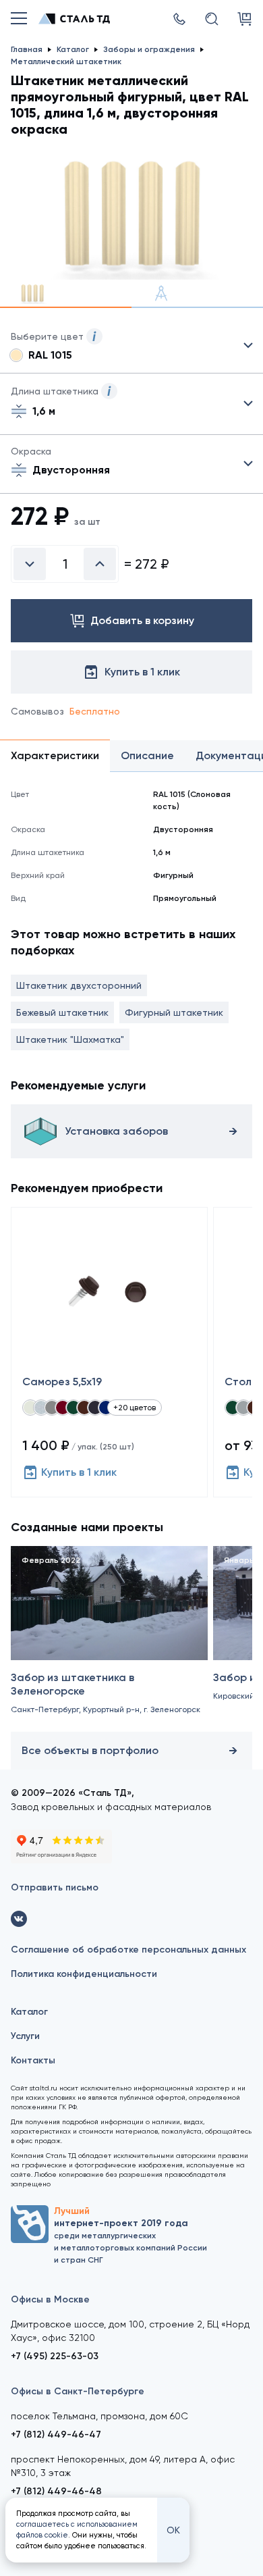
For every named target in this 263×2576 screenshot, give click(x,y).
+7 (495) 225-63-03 (55, 2356)
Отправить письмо (55, 1887)
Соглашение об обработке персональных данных (128, 1950)
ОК (173, 2530)
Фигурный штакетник (174, 1012)
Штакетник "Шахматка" (70, 1039)
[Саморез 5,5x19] (109, 1352)
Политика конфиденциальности (84, 1974)
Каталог (29, 2012)
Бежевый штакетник (62, 1012)
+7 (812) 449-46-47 (56, 2435)
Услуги (25, 2036)
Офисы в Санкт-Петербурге (78, 2391)
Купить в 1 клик (79, 1472)
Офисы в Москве (50, 2299)
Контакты (33, 2060)
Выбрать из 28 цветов (131, 346)
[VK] (19, 1919)
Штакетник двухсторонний (79, 985)
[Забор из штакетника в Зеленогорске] (109, 1636)
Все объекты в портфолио (90, 1750)
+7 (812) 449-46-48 (56, 2491)
